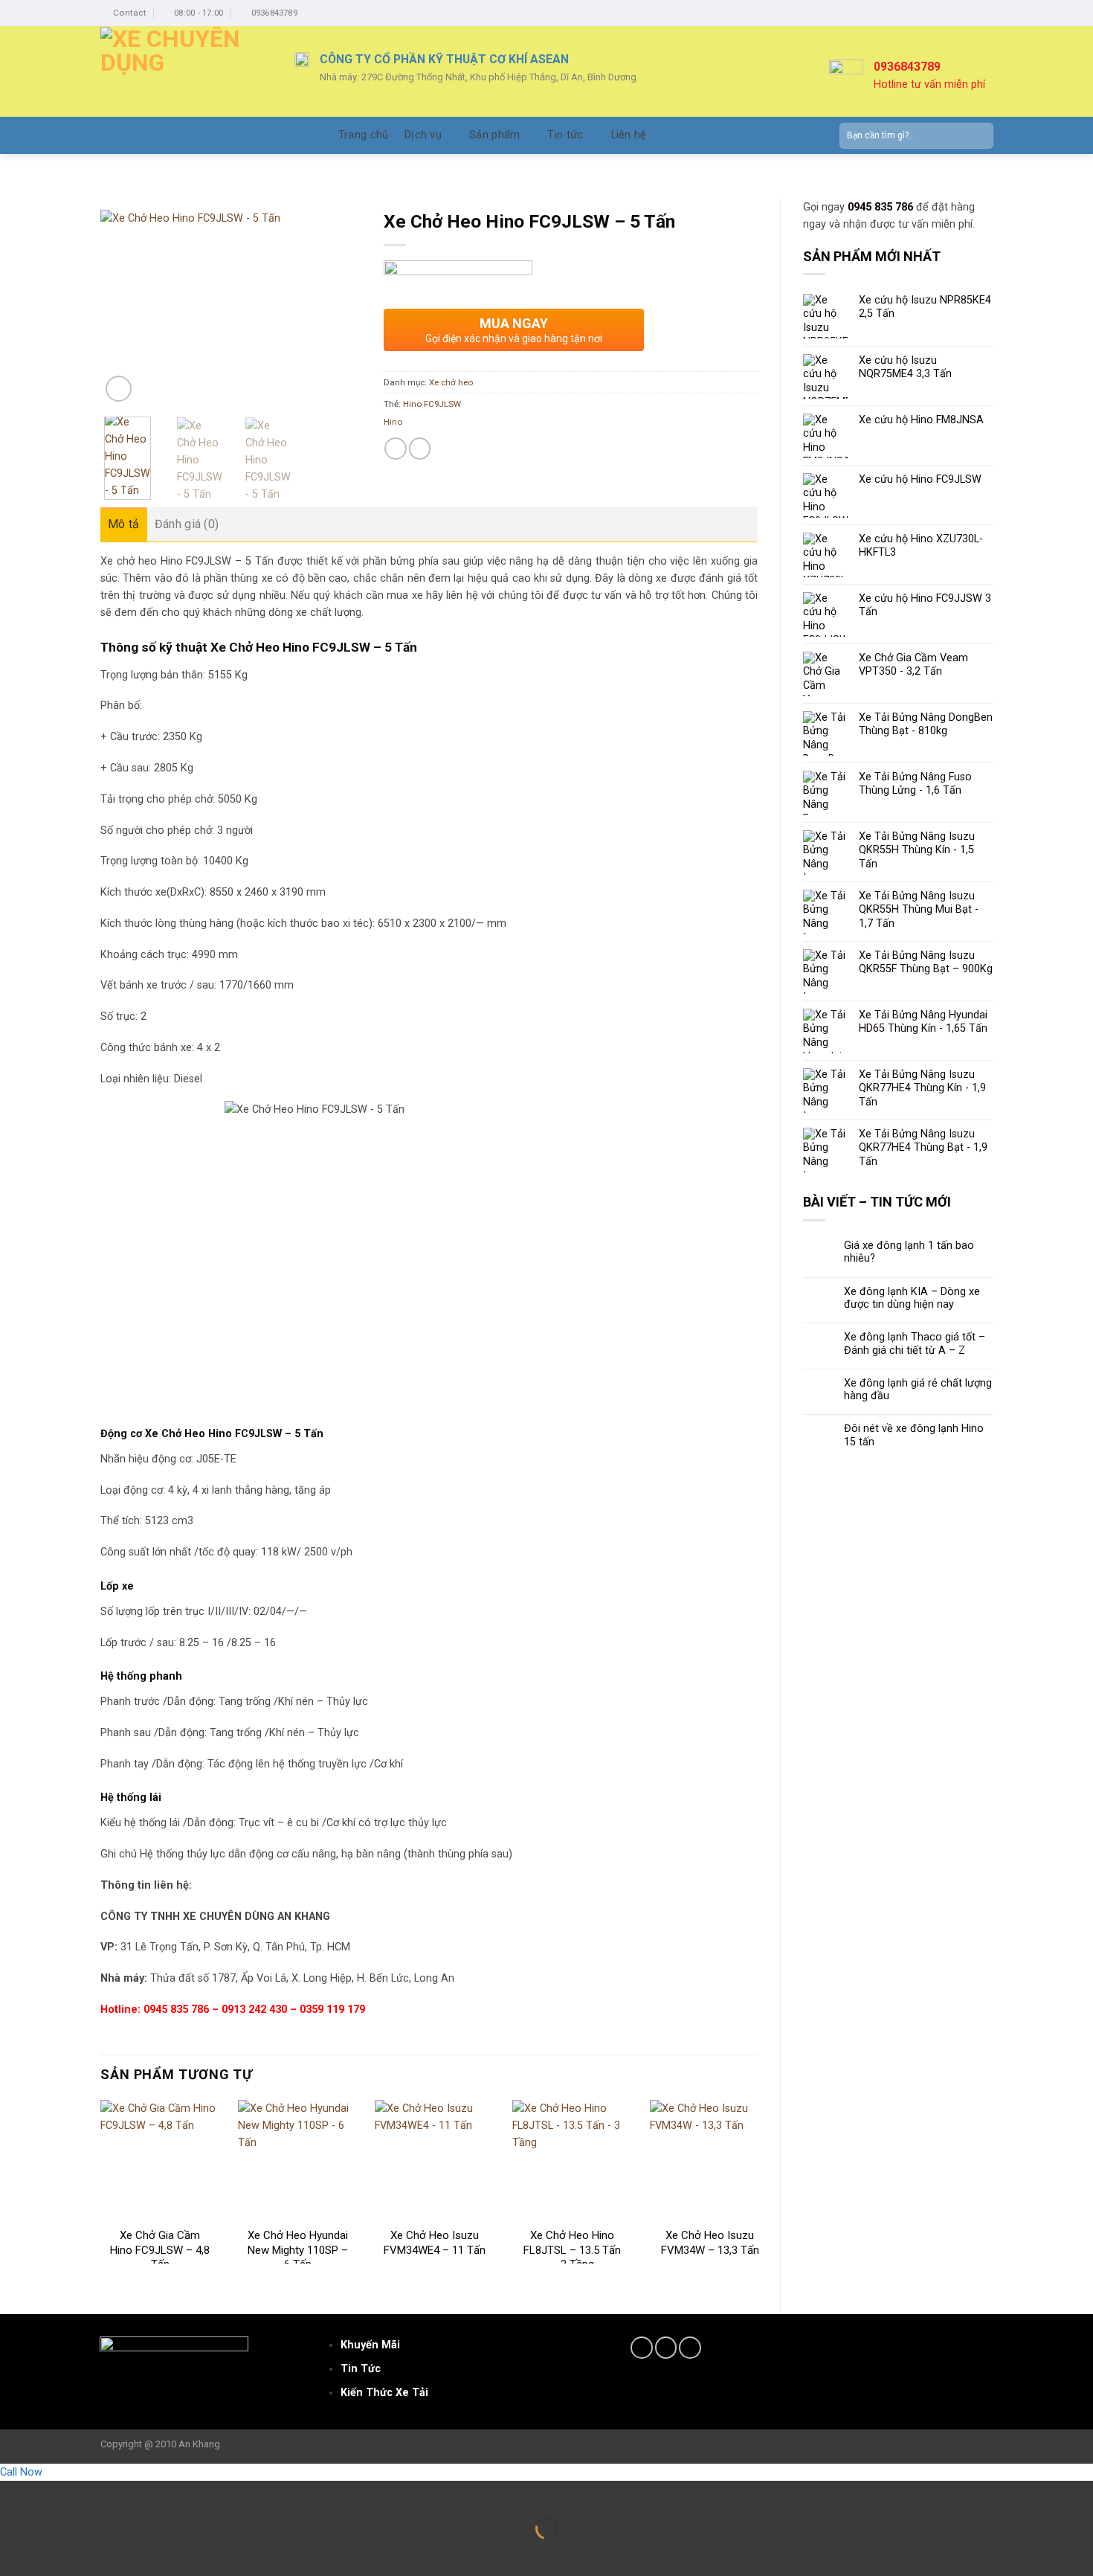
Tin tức (565, 135)
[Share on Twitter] (420, 449)
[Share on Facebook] (396, 449)
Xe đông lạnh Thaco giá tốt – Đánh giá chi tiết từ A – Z (915, 1343)
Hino (393, 422)
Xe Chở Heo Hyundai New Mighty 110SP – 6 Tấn (298, 2250)
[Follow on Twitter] (666, 2348)
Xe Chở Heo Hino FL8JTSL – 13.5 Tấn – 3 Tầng (572, 2250)
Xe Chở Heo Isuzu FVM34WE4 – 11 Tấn (435, 2243)
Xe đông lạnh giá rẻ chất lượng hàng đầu (918, 1390)
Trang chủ (364, 135)
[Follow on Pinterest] (690, 2348)
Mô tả (124, 524)
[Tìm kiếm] (978, 136)
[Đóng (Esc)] (13, 2494)
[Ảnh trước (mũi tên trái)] (13, 2553)
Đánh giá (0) (187, 524)
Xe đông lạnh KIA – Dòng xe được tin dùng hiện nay (912, 1298)
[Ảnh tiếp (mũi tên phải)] (53, 2553)
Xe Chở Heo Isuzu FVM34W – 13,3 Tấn (710, 2243)
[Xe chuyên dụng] (186, 71)
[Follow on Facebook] (642, 2348)
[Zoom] (119, 389)
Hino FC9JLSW (432, 404)
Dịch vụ (423, 135)
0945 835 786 (880, 207)
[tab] (124, 524)
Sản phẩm (494, 135)
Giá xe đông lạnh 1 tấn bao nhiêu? (909, 1252)
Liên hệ (629, 135)
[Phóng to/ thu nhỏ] (53, 2494)
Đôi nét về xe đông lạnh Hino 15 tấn (914, 1435)
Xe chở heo (451, 382)
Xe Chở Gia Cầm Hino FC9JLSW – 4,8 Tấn (160, 2250)
